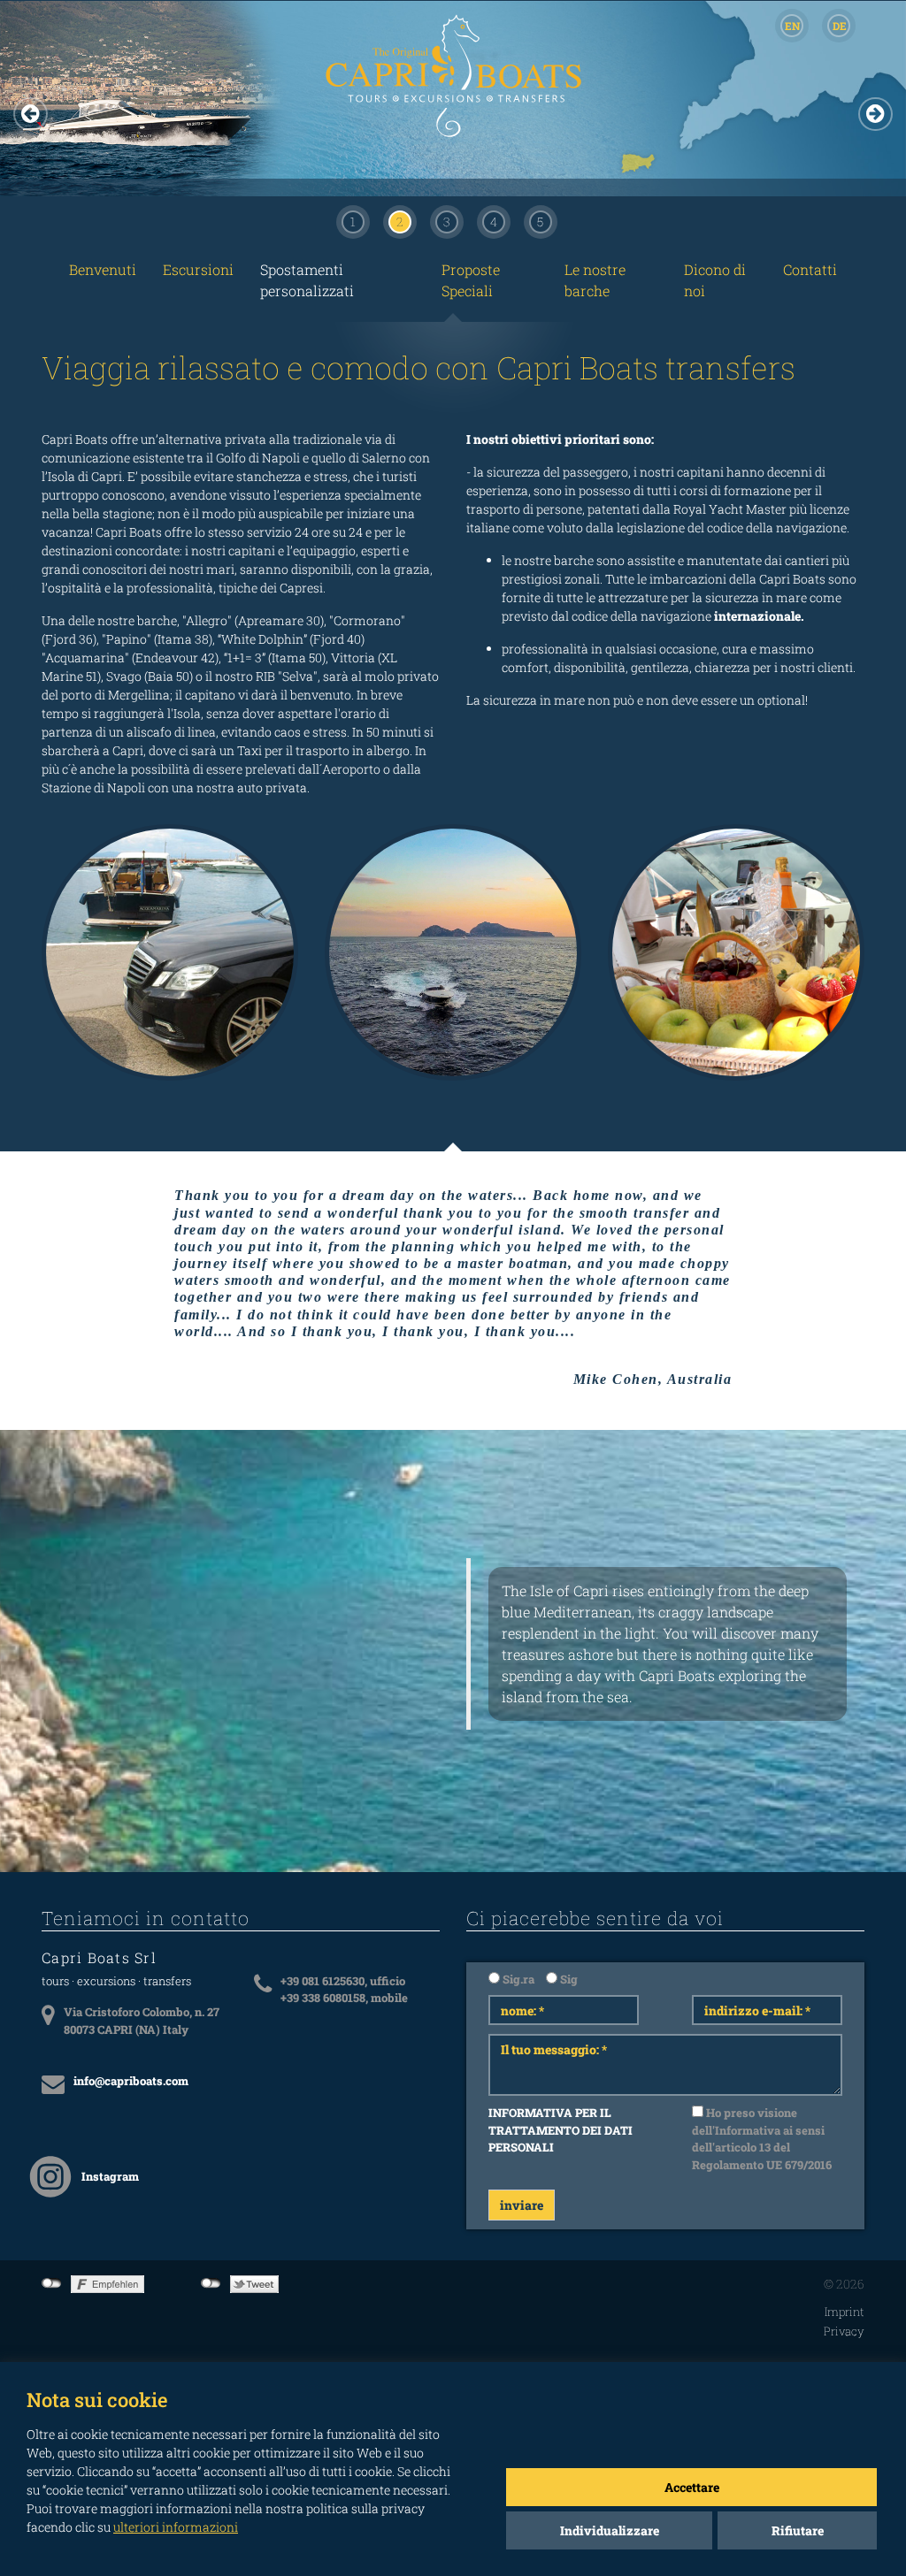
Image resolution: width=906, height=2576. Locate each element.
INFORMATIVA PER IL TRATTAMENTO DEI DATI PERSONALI (560, 2130)
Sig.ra (517, 1979)
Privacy (844, 2331)
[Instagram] (50, 2177)
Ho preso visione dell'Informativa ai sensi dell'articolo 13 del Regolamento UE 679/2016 (762, 2139)
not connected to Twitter (211, 2283)
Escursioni (198, 269)
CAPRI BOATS (453, 112)
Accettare (692, 2487)
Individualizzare (610, 2530)
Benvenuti (103, 269)
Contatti (810, 269)
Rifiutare (798, 2530)
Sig (568, 1979)
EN (792, 26)
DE (840, 26)
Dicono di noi (715, 280)
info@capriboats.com (131, 2081)
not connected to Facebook (52, 2283)
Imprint (845, 2312)
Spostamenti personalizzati (307, 280)
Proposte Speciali (471, 280)
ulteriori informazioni (176, 2527)
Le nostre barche (595, 280)
